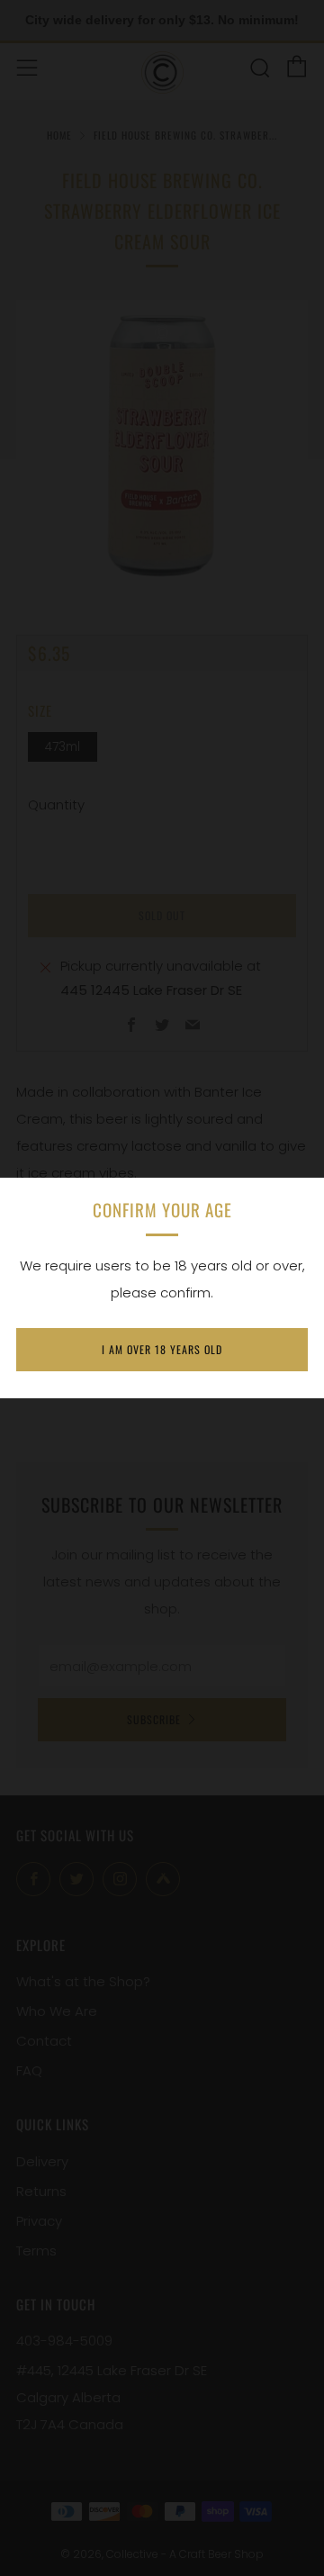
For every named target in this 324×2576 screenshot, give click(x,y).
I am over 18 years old (162, 1349)
